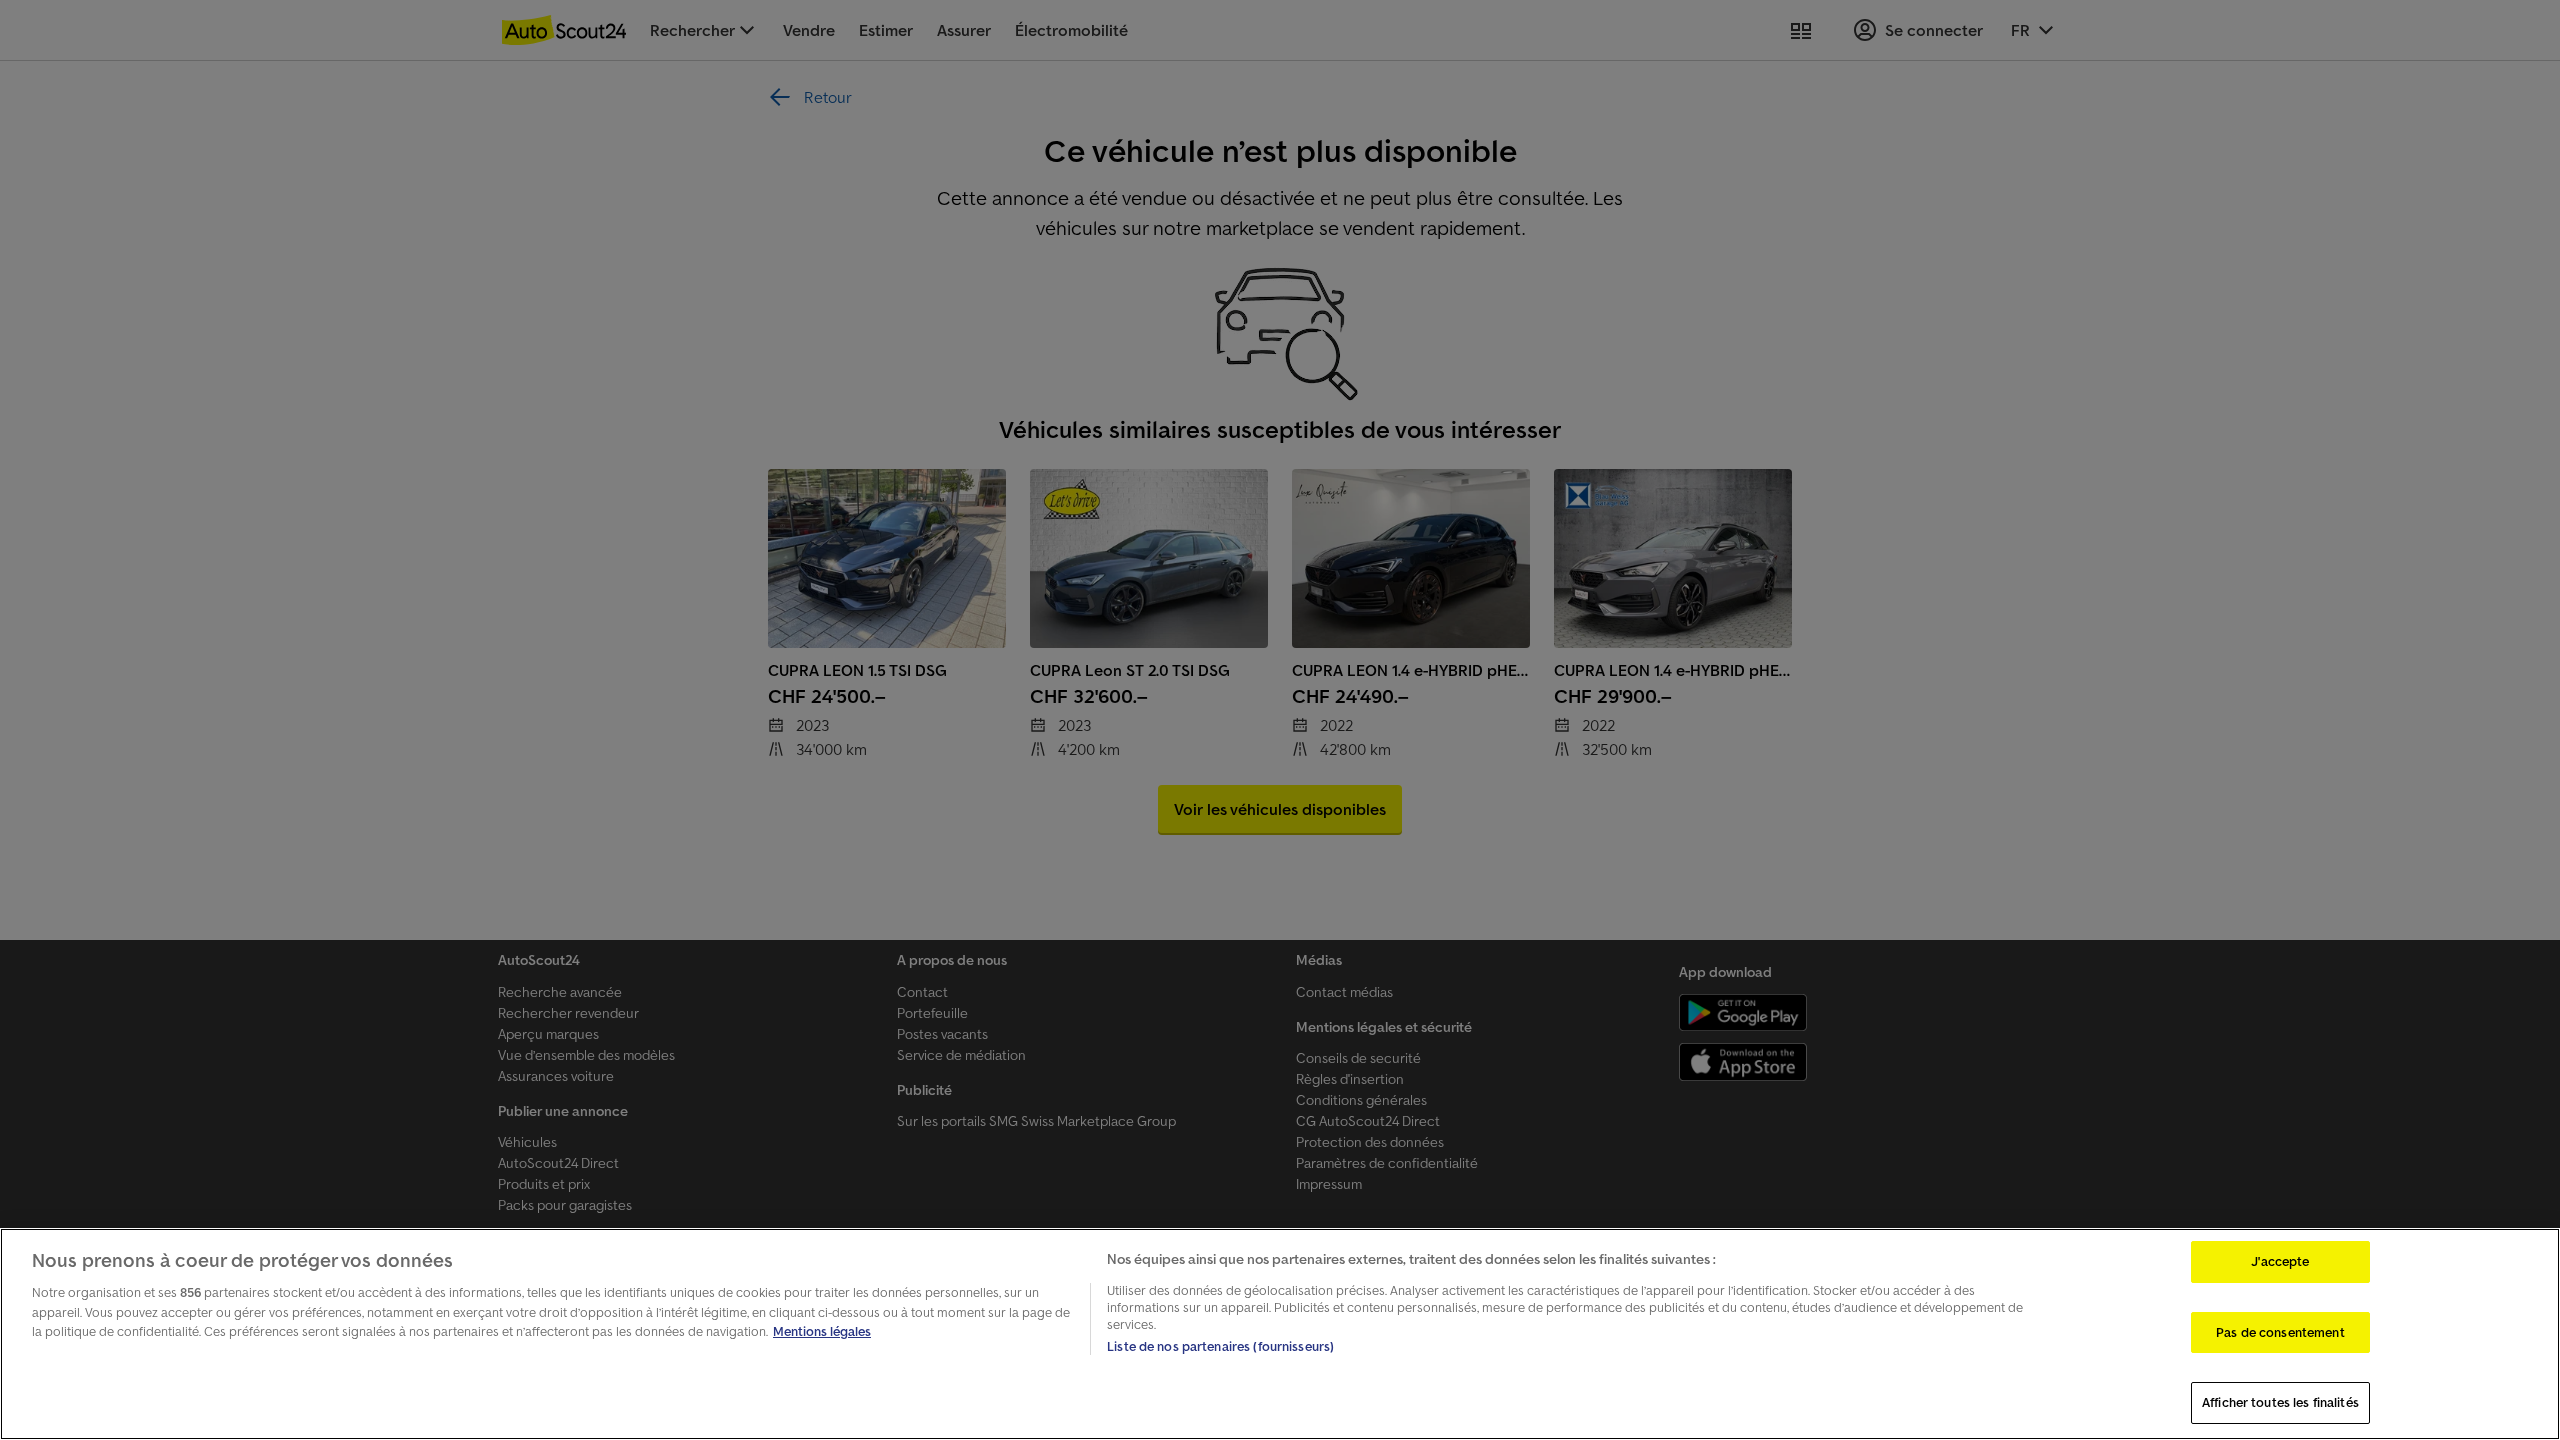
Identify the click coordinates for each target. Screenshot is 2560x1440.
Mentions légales (822, 1331)
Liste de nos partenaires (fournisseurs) (1220, 1346)
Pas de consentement (2280, 1332)
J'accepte (2280, 1261)
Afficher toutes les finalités (2280, 1402)
